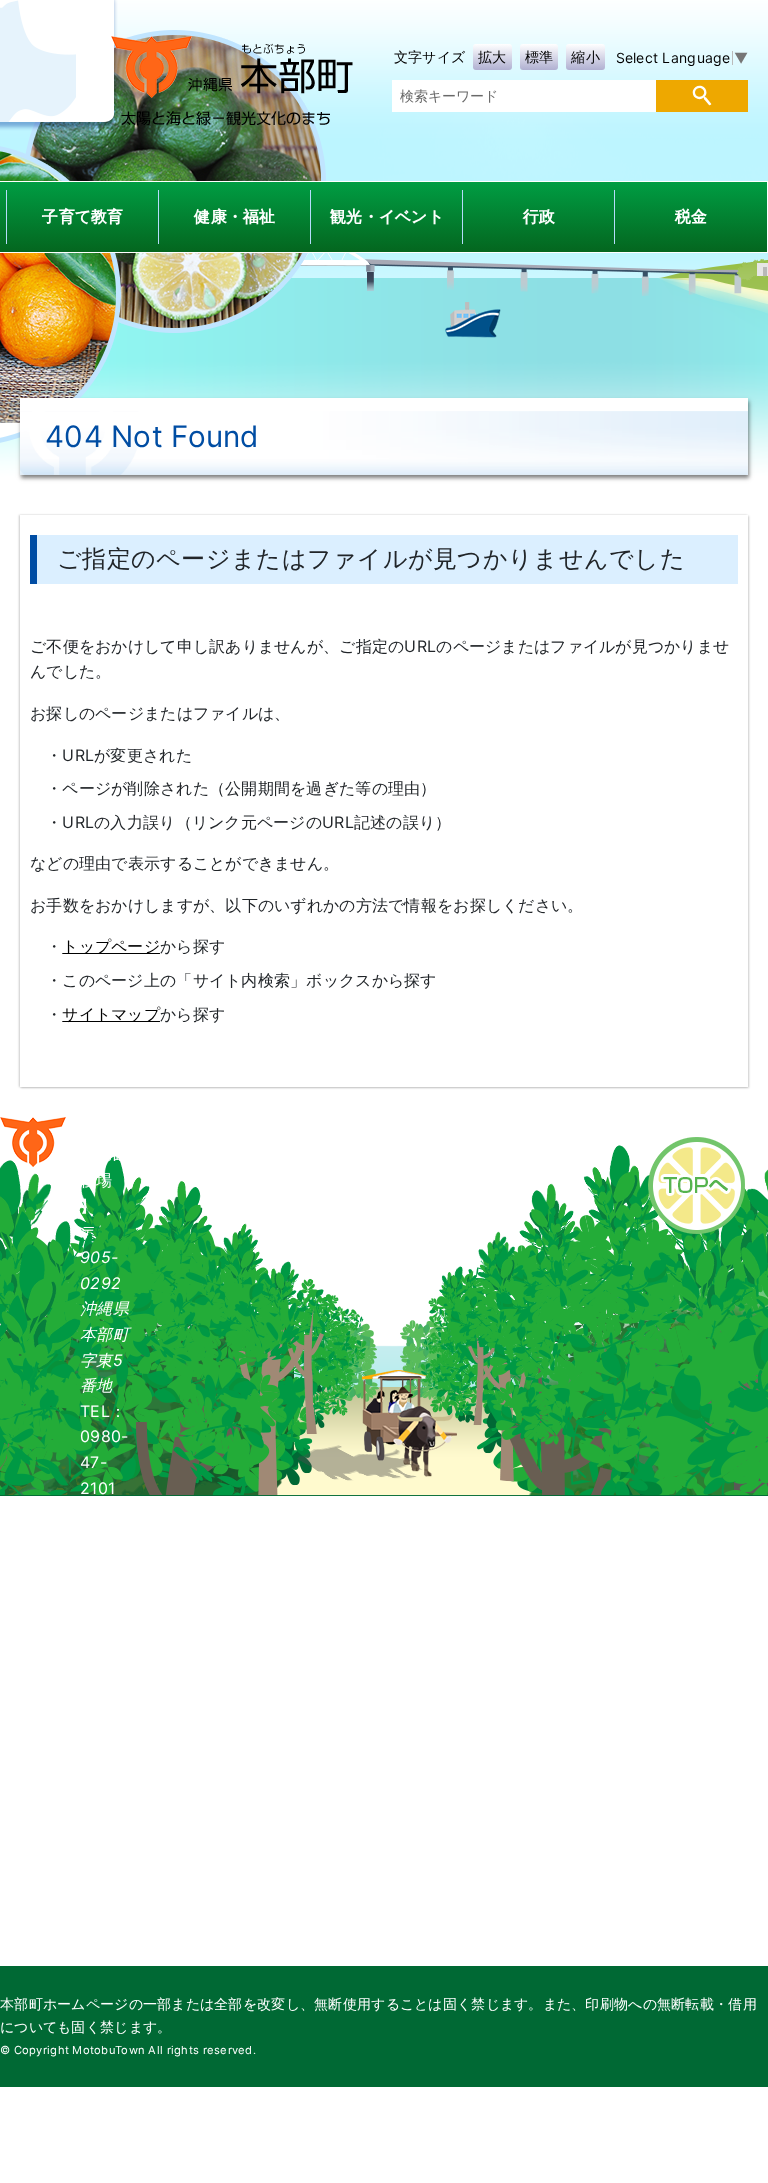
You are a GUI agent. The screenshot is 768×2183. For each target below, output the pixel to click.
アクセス (390, 1125)
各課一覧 (292, 1125)
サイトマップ (111, 1014)
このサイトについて (529, 1125)
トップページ (111, 946)
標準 (539, 56)
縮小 (585, 56)
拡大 (492, 56)
